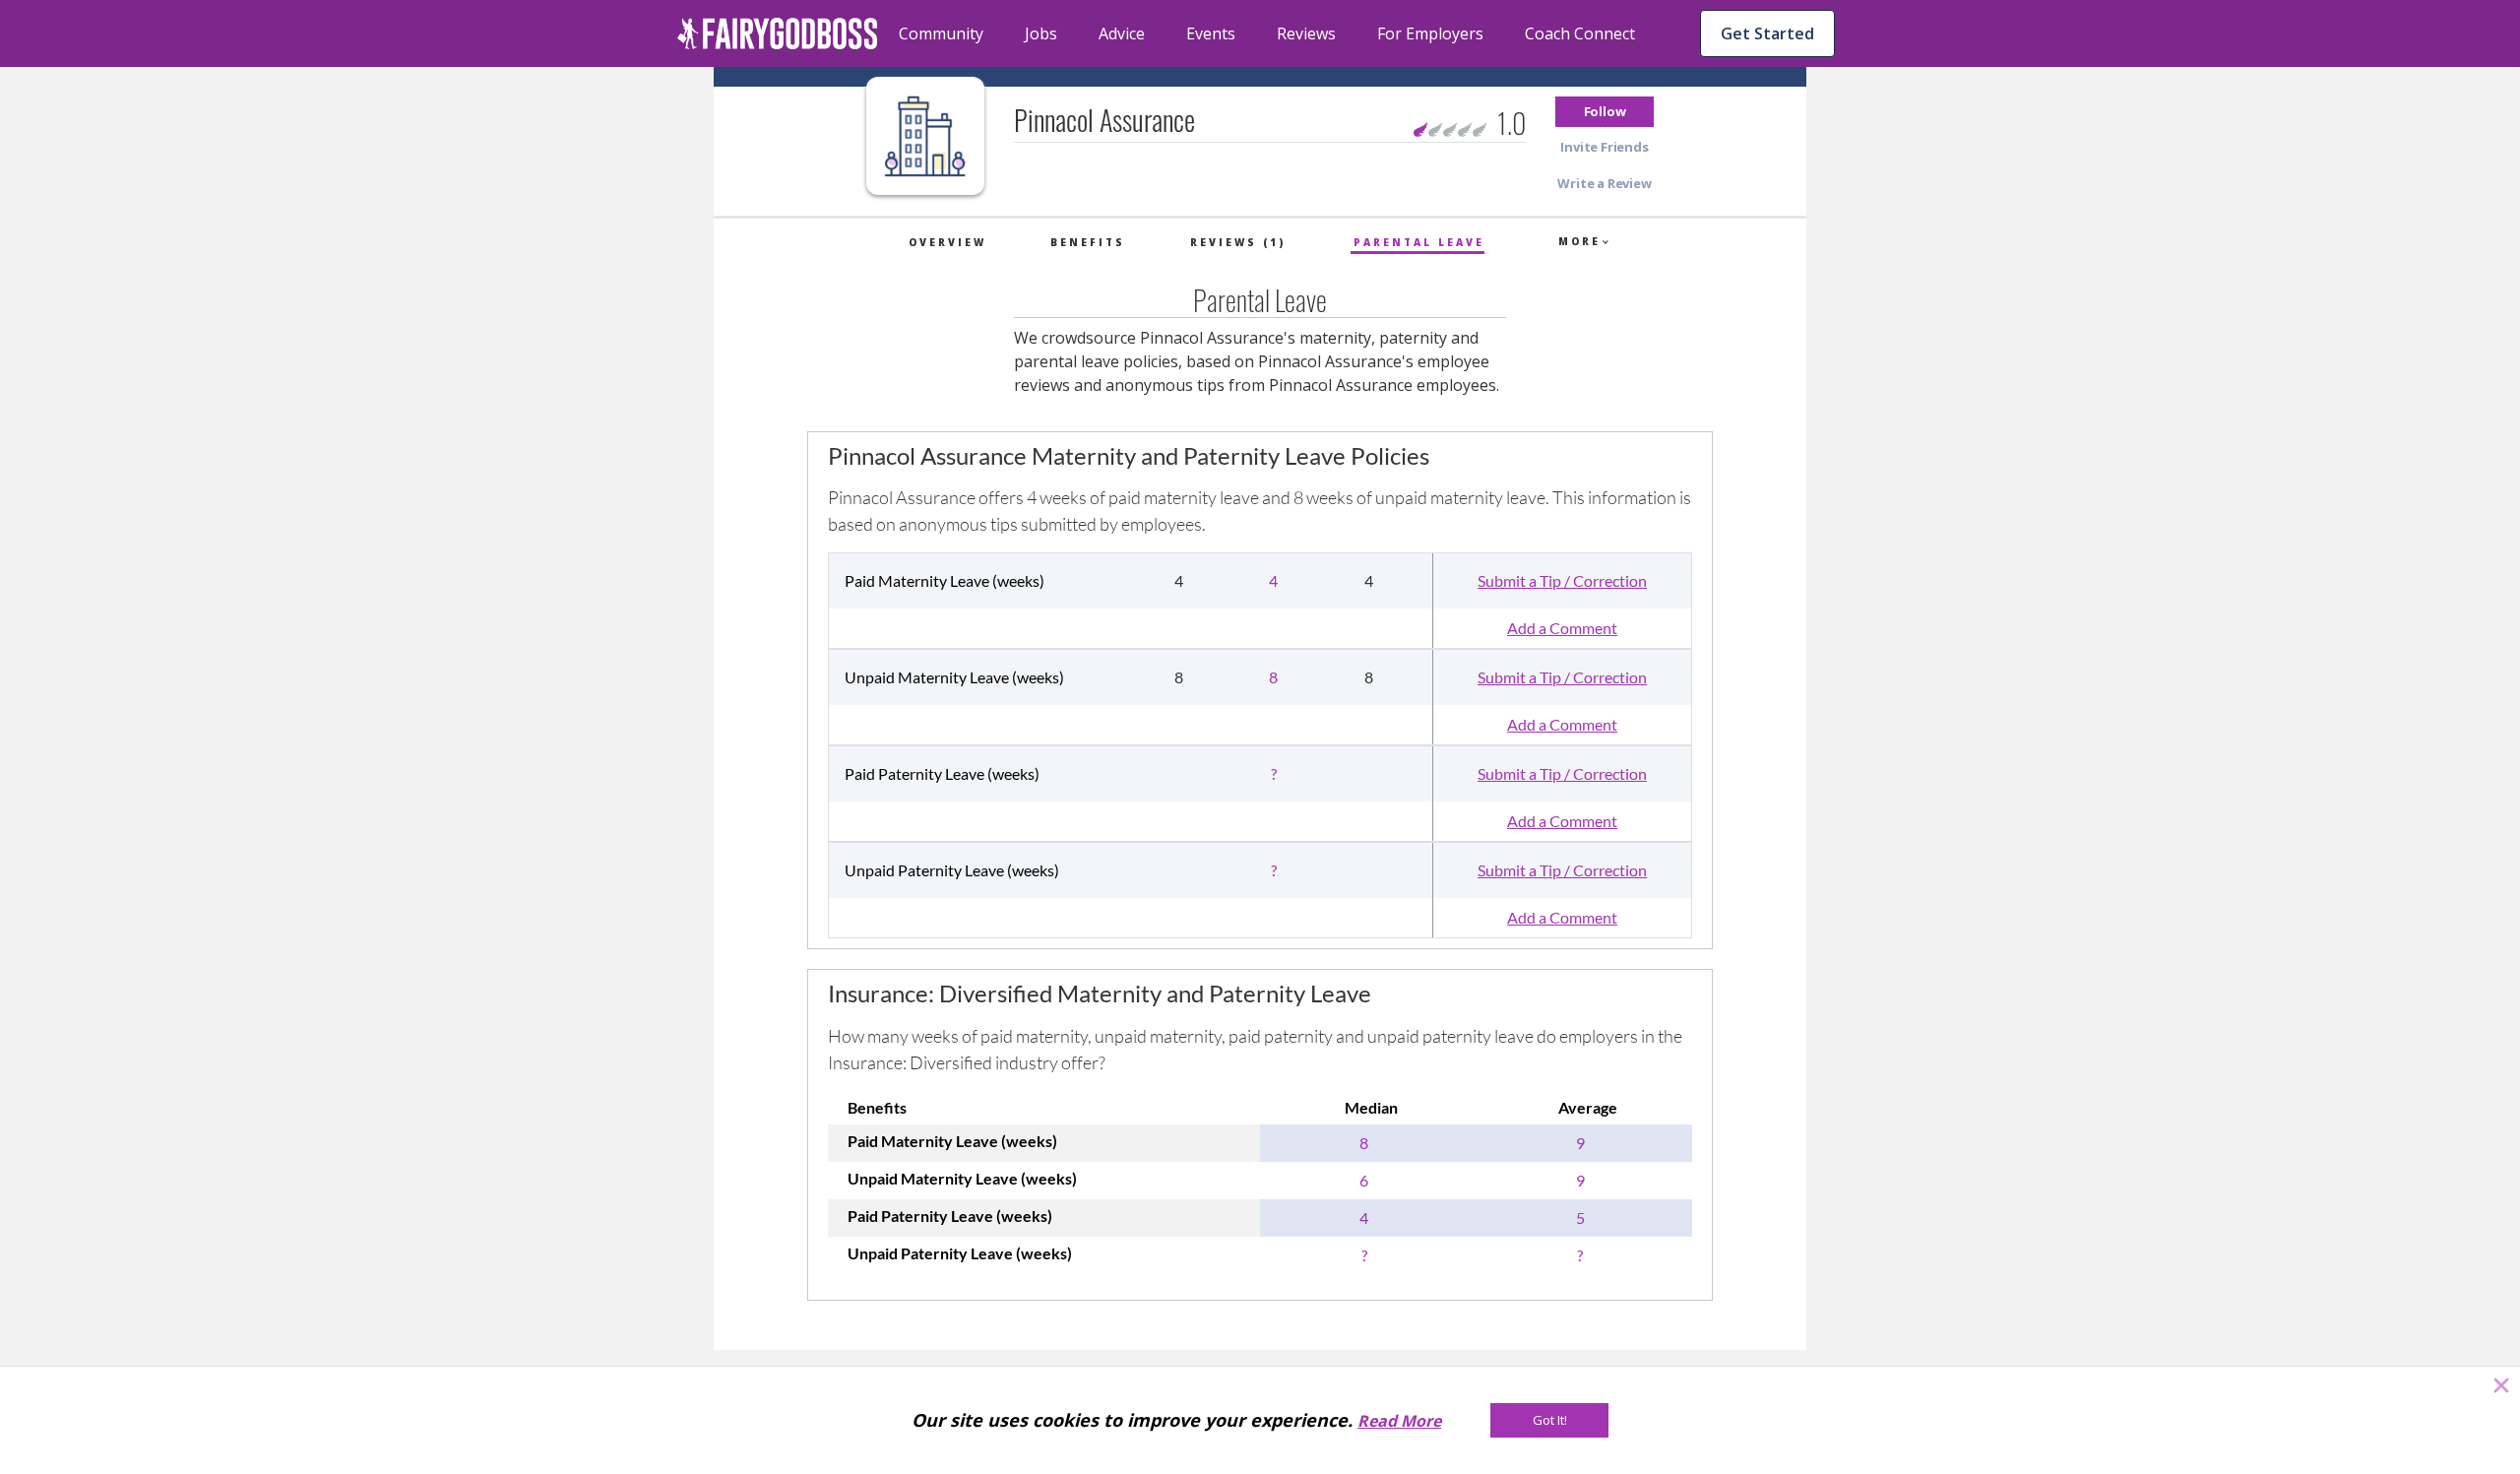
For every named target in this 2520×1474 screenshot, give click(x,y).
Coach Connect (1580, 33)
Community (941, 33)
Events (1211, 33)
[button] (1605, 112)
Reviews (1306, 33)
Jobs (1041, 33)
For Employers (1430, 33)
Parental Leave (1419, 242)
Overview (947, 242)
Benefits (1088, 242)
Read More (1399, 1421)
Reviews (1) (1238, 242)
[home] (778, 33)
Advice (1122, 33)
